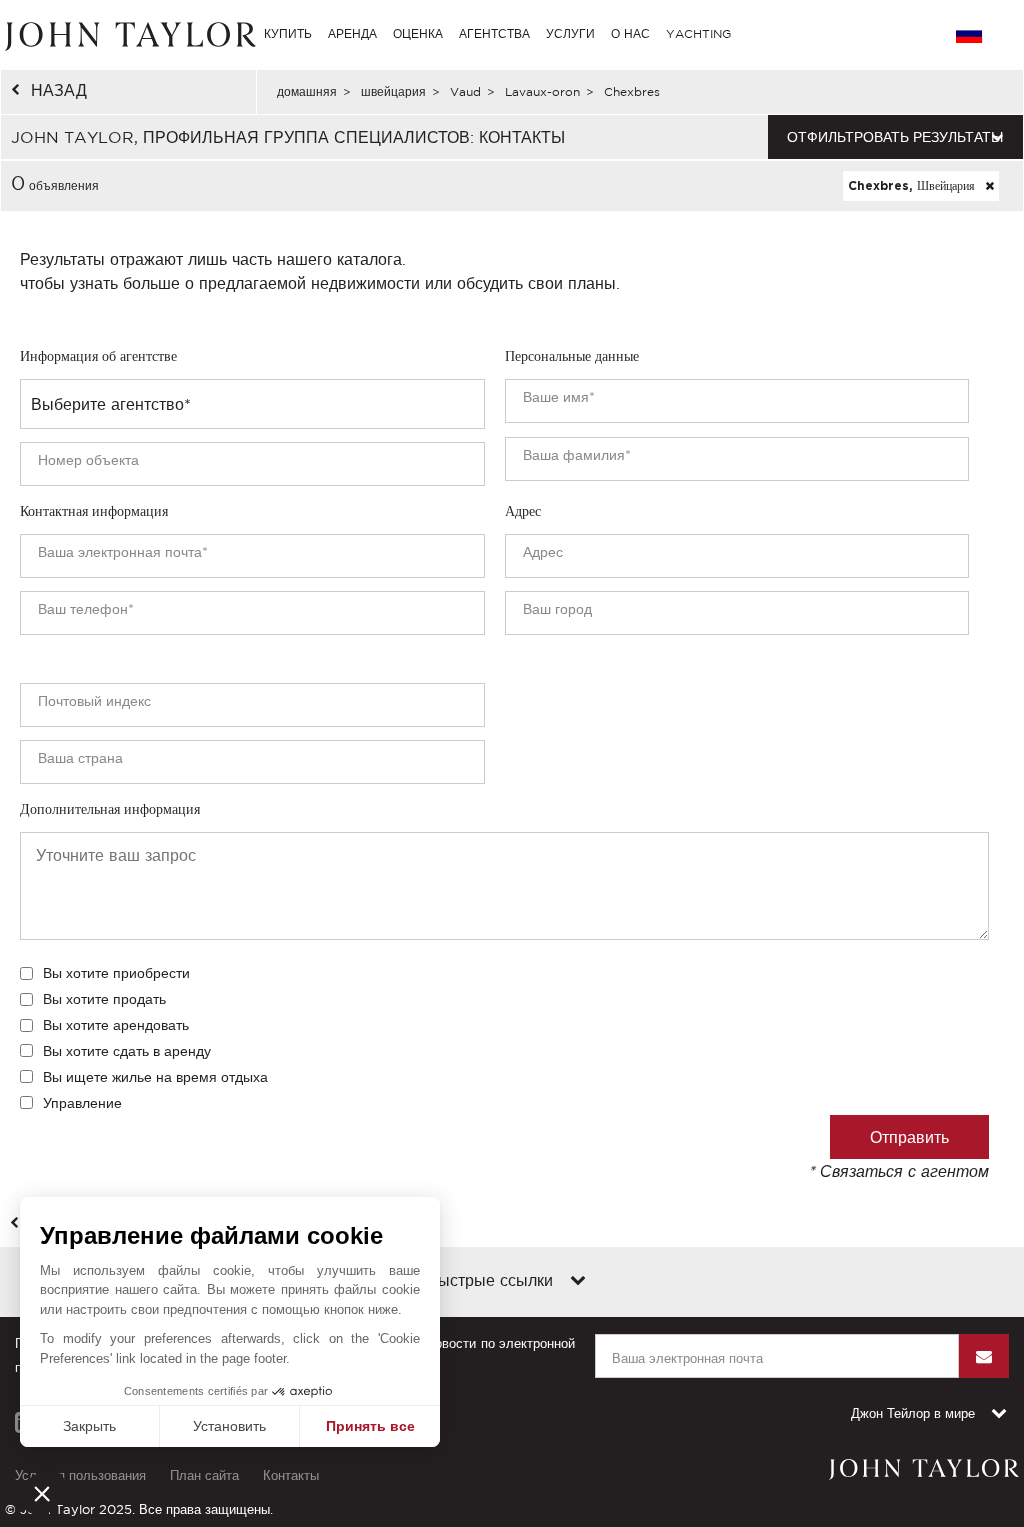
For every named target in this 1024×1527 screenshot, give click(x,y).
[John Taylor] (128, 33)
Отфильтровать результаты (895, 137)
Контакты (291, 1475)
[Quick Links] (578, 1282)
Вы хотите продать (104, 999)
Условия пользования (80, 1475)
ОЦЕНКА (418, 33)
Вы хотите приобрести (116, 973)
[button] (42, 1493)
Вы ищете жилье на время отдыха (155, 1077)
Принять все (370, 1426)
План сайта (204, 1475)
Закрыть (89, 1426)
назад (59, 90)
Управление (82, 1103)
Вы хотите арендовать (116, 1025)
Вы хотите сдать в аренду (127, 1051)
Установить (229, 1426)
